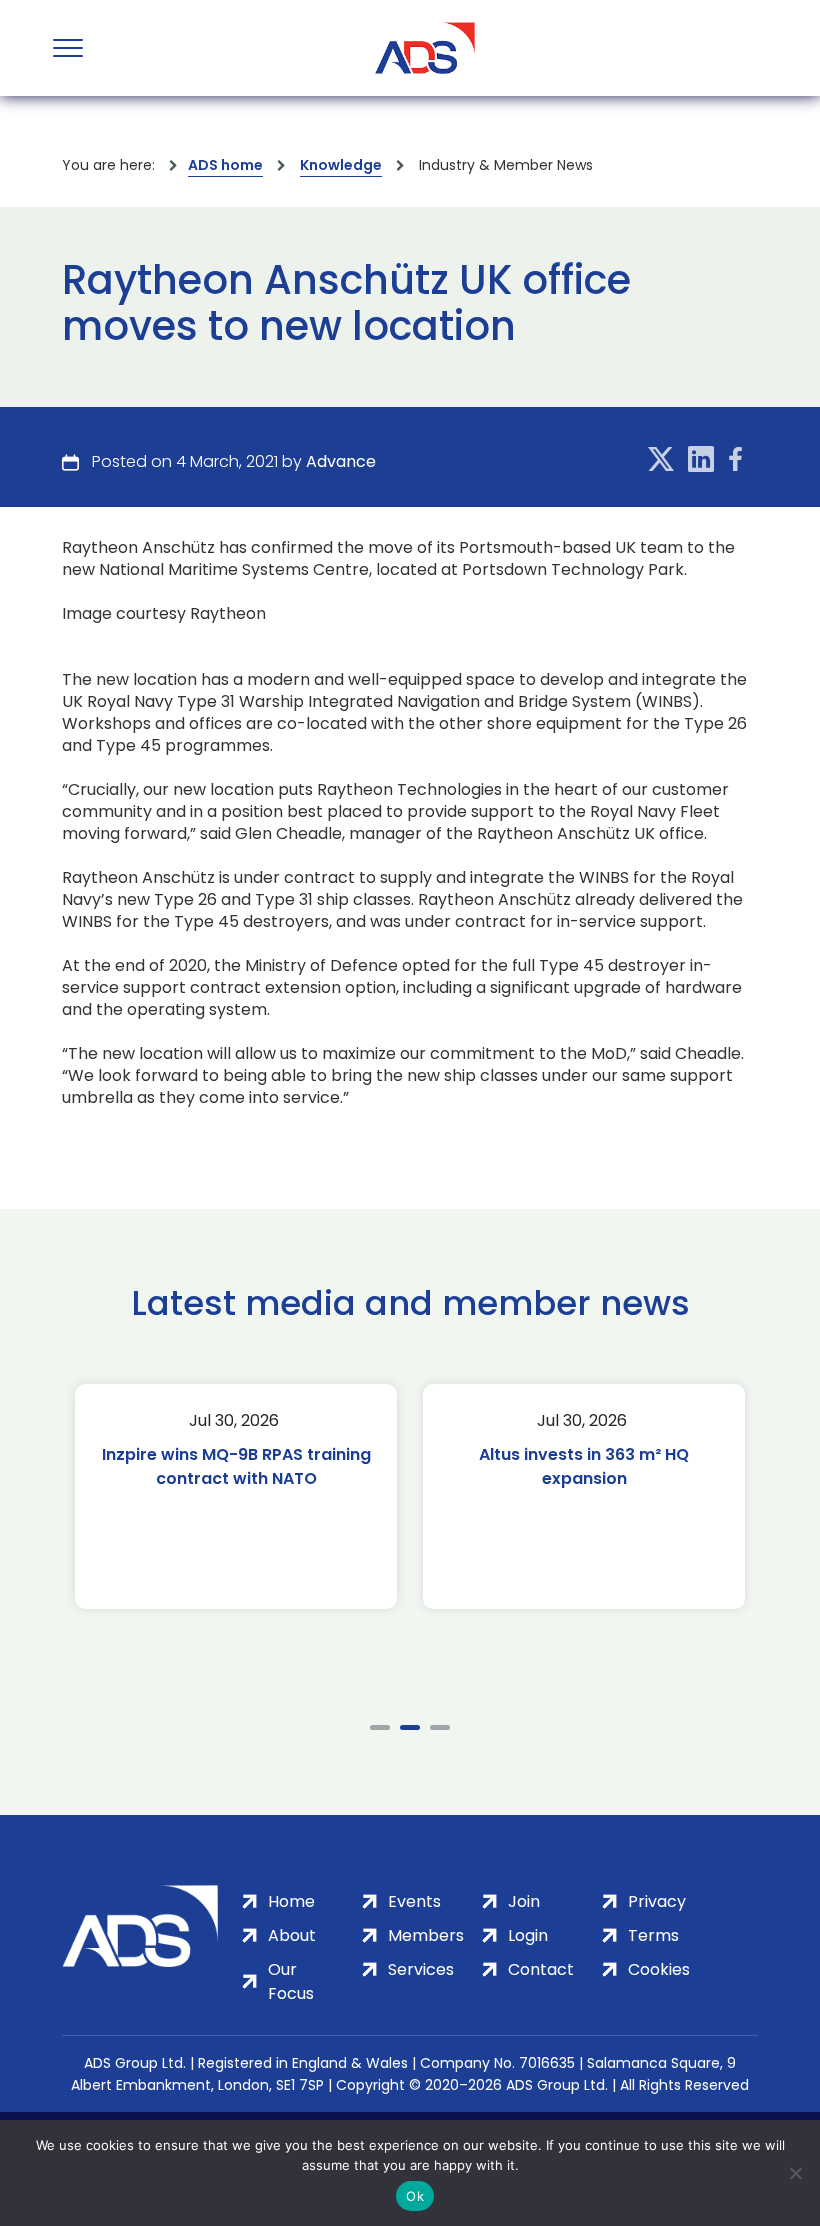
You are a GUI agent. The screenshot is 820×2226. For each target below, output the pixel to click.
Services (421, 1969)
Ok (415, 2196)
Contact (541, 1969)
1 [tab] (380, 1727)
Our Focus (291, 1981)
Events (414, 1901)
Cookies (659, 1969)
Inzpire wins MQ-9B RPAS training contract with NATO (236, 1466)
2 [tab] (410, 1727)
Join (524, 1901)
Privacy (657, 1901)
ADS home (225, 165)
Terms (653, 1935)
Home (291, 1901)
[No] (795, 2173)
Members (426, 1935)
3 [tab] (440, 1727)
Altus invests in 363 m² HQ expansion (584, 1466)
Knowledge (341, 165)
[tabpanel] (236, 1496)
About (292, 1935)
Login (528, 1935)
